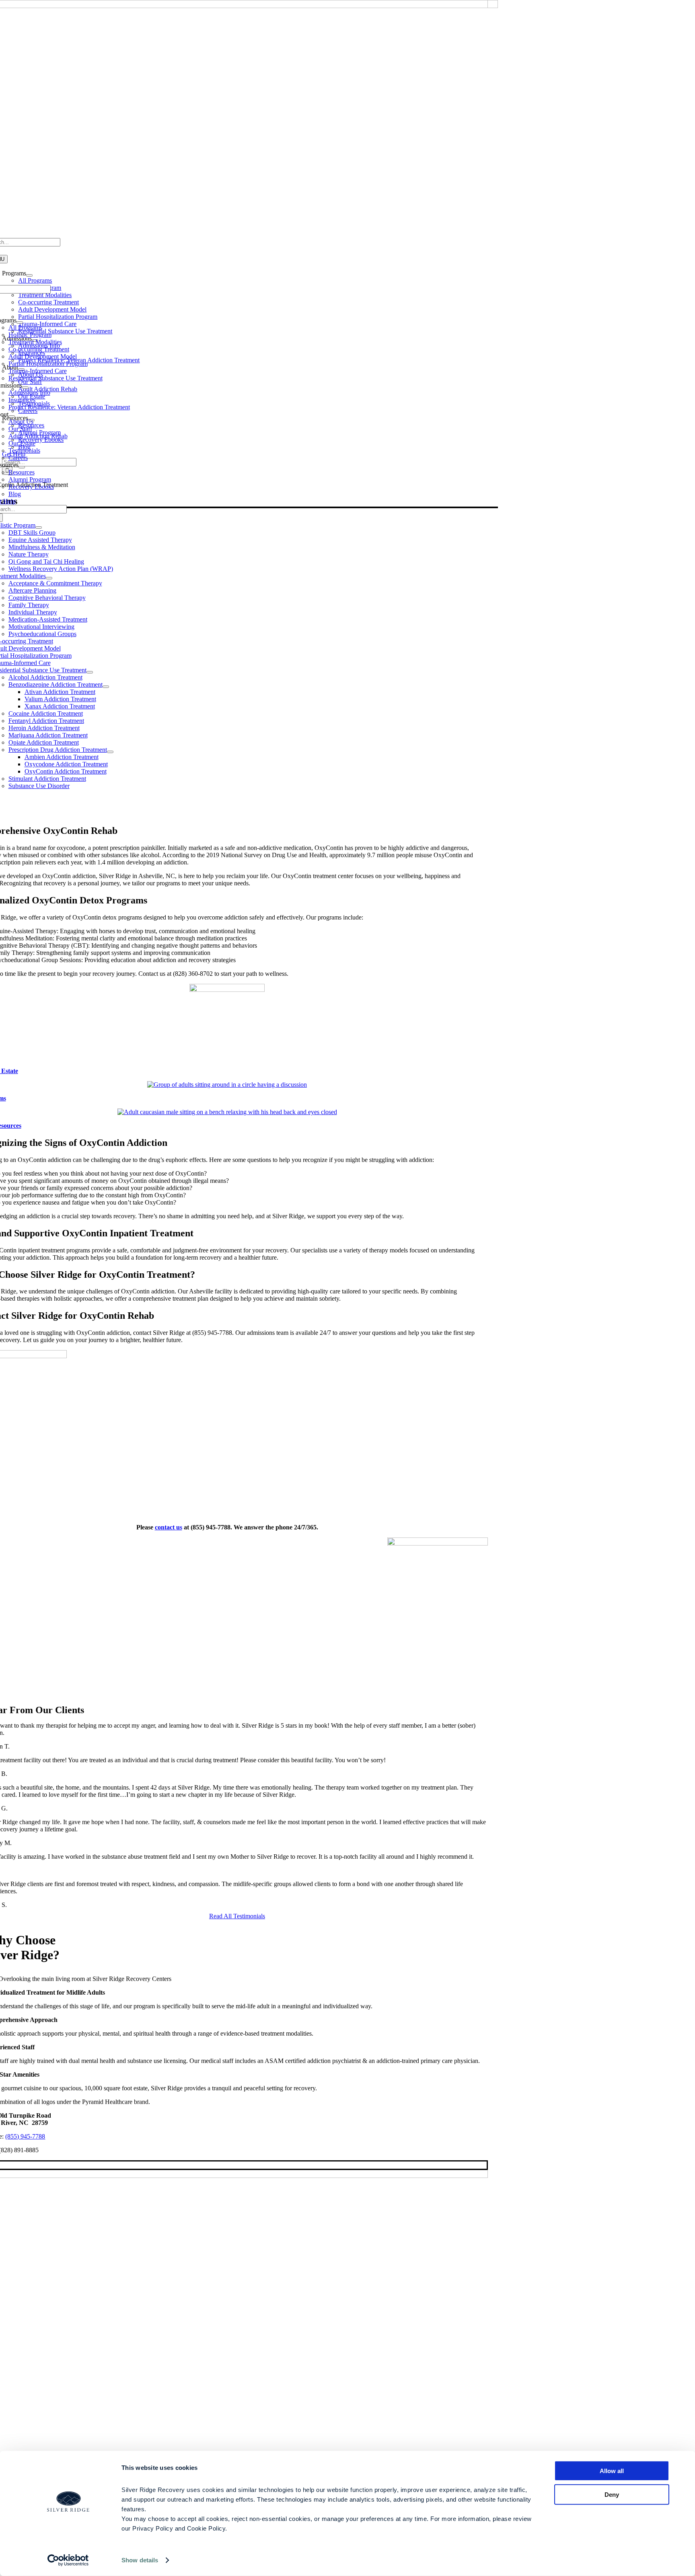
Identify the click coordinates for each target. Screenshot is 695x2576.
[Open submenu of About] (12, 417)
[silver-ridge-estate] (227, 990)
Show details (140, 2560)
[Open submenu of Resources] (22, 467)
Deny (612, 2494)
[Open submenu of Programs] (20, 322)
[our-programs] (227, 1085)
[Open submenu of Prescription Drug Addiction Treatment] (110, 752)
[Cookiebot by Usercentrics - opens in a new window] (68, 2560)
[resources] (227, 1112)
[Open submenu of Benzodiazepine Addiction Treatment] (106, 687)
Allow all (612, 2471)
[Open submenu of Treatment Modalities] (49, 578)
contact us (169, 1527)
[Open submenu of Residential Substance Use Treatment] (90, 672)
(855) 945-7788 (25, 2136)
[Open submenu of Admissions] (25, 388)
